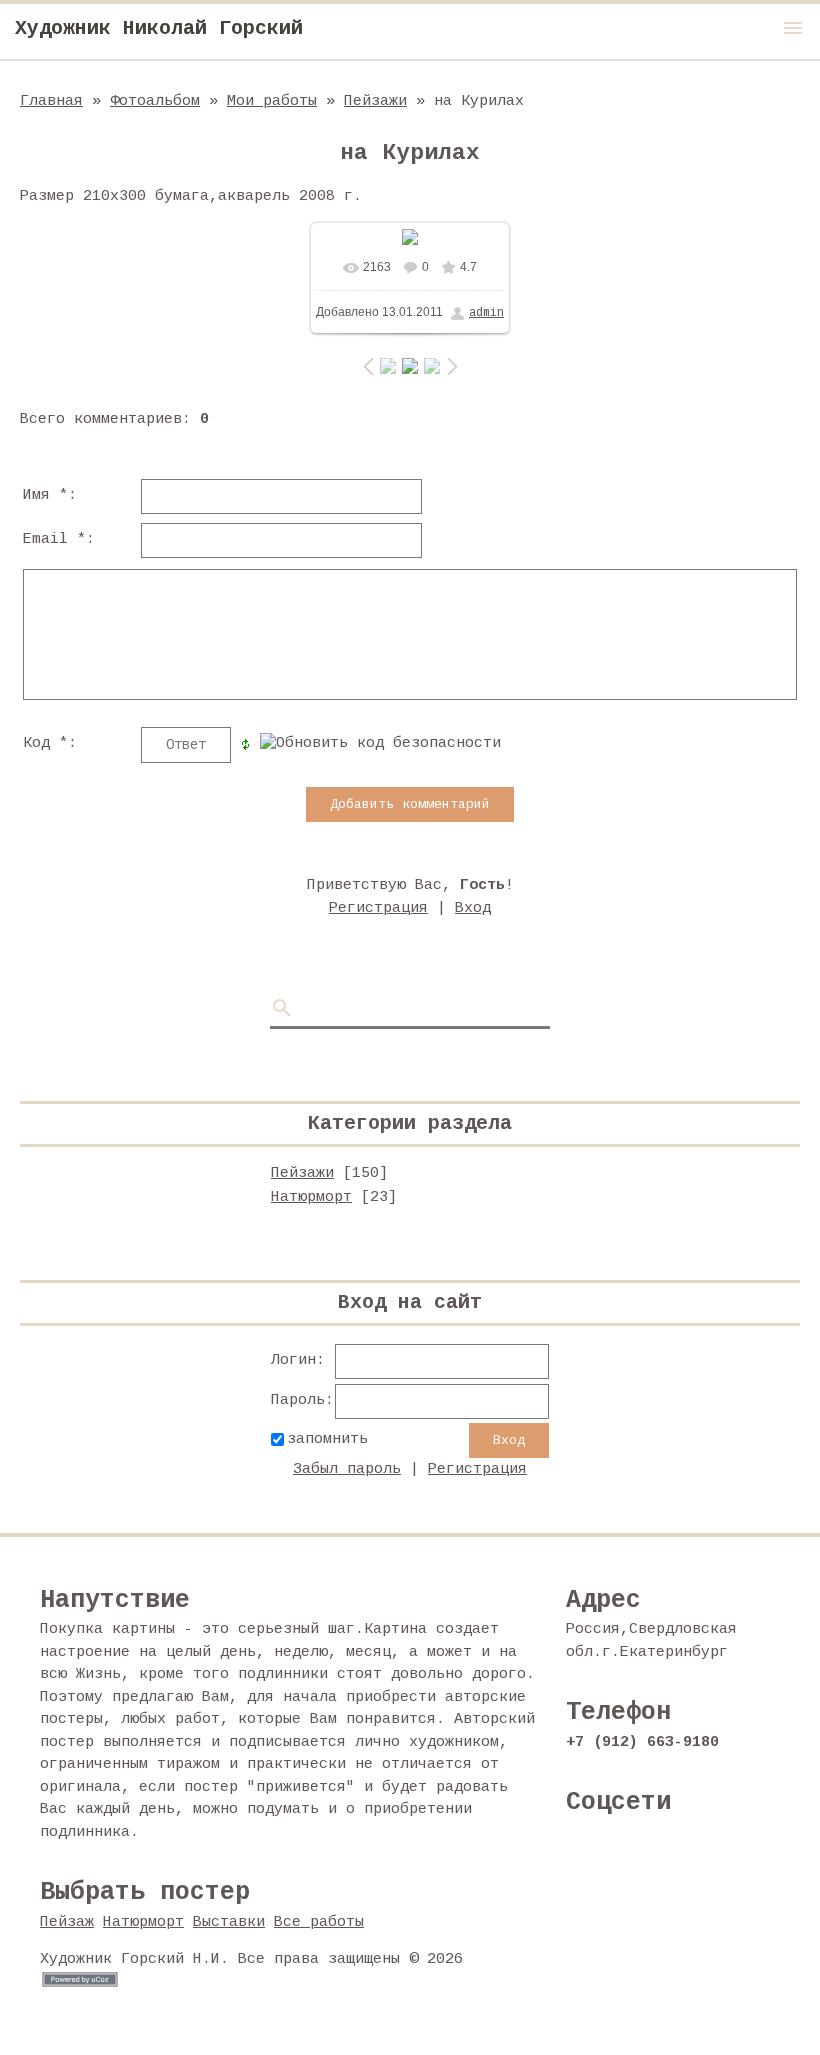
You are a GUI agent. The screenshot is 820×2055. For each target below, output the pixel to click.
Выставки (229, 1922)
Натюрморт (311, 1197)
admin (486, 313)
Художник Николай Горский (159, 28)
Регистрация (378, 908)
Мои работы (272, 101)
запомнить (327, 1439)
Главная (51, 101)
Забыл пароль (347, 1469)
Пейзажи (375, 101)
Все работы (319, 1922)
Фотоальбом (155, 101)
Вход (473, 908)
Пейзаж (67, 1922)
